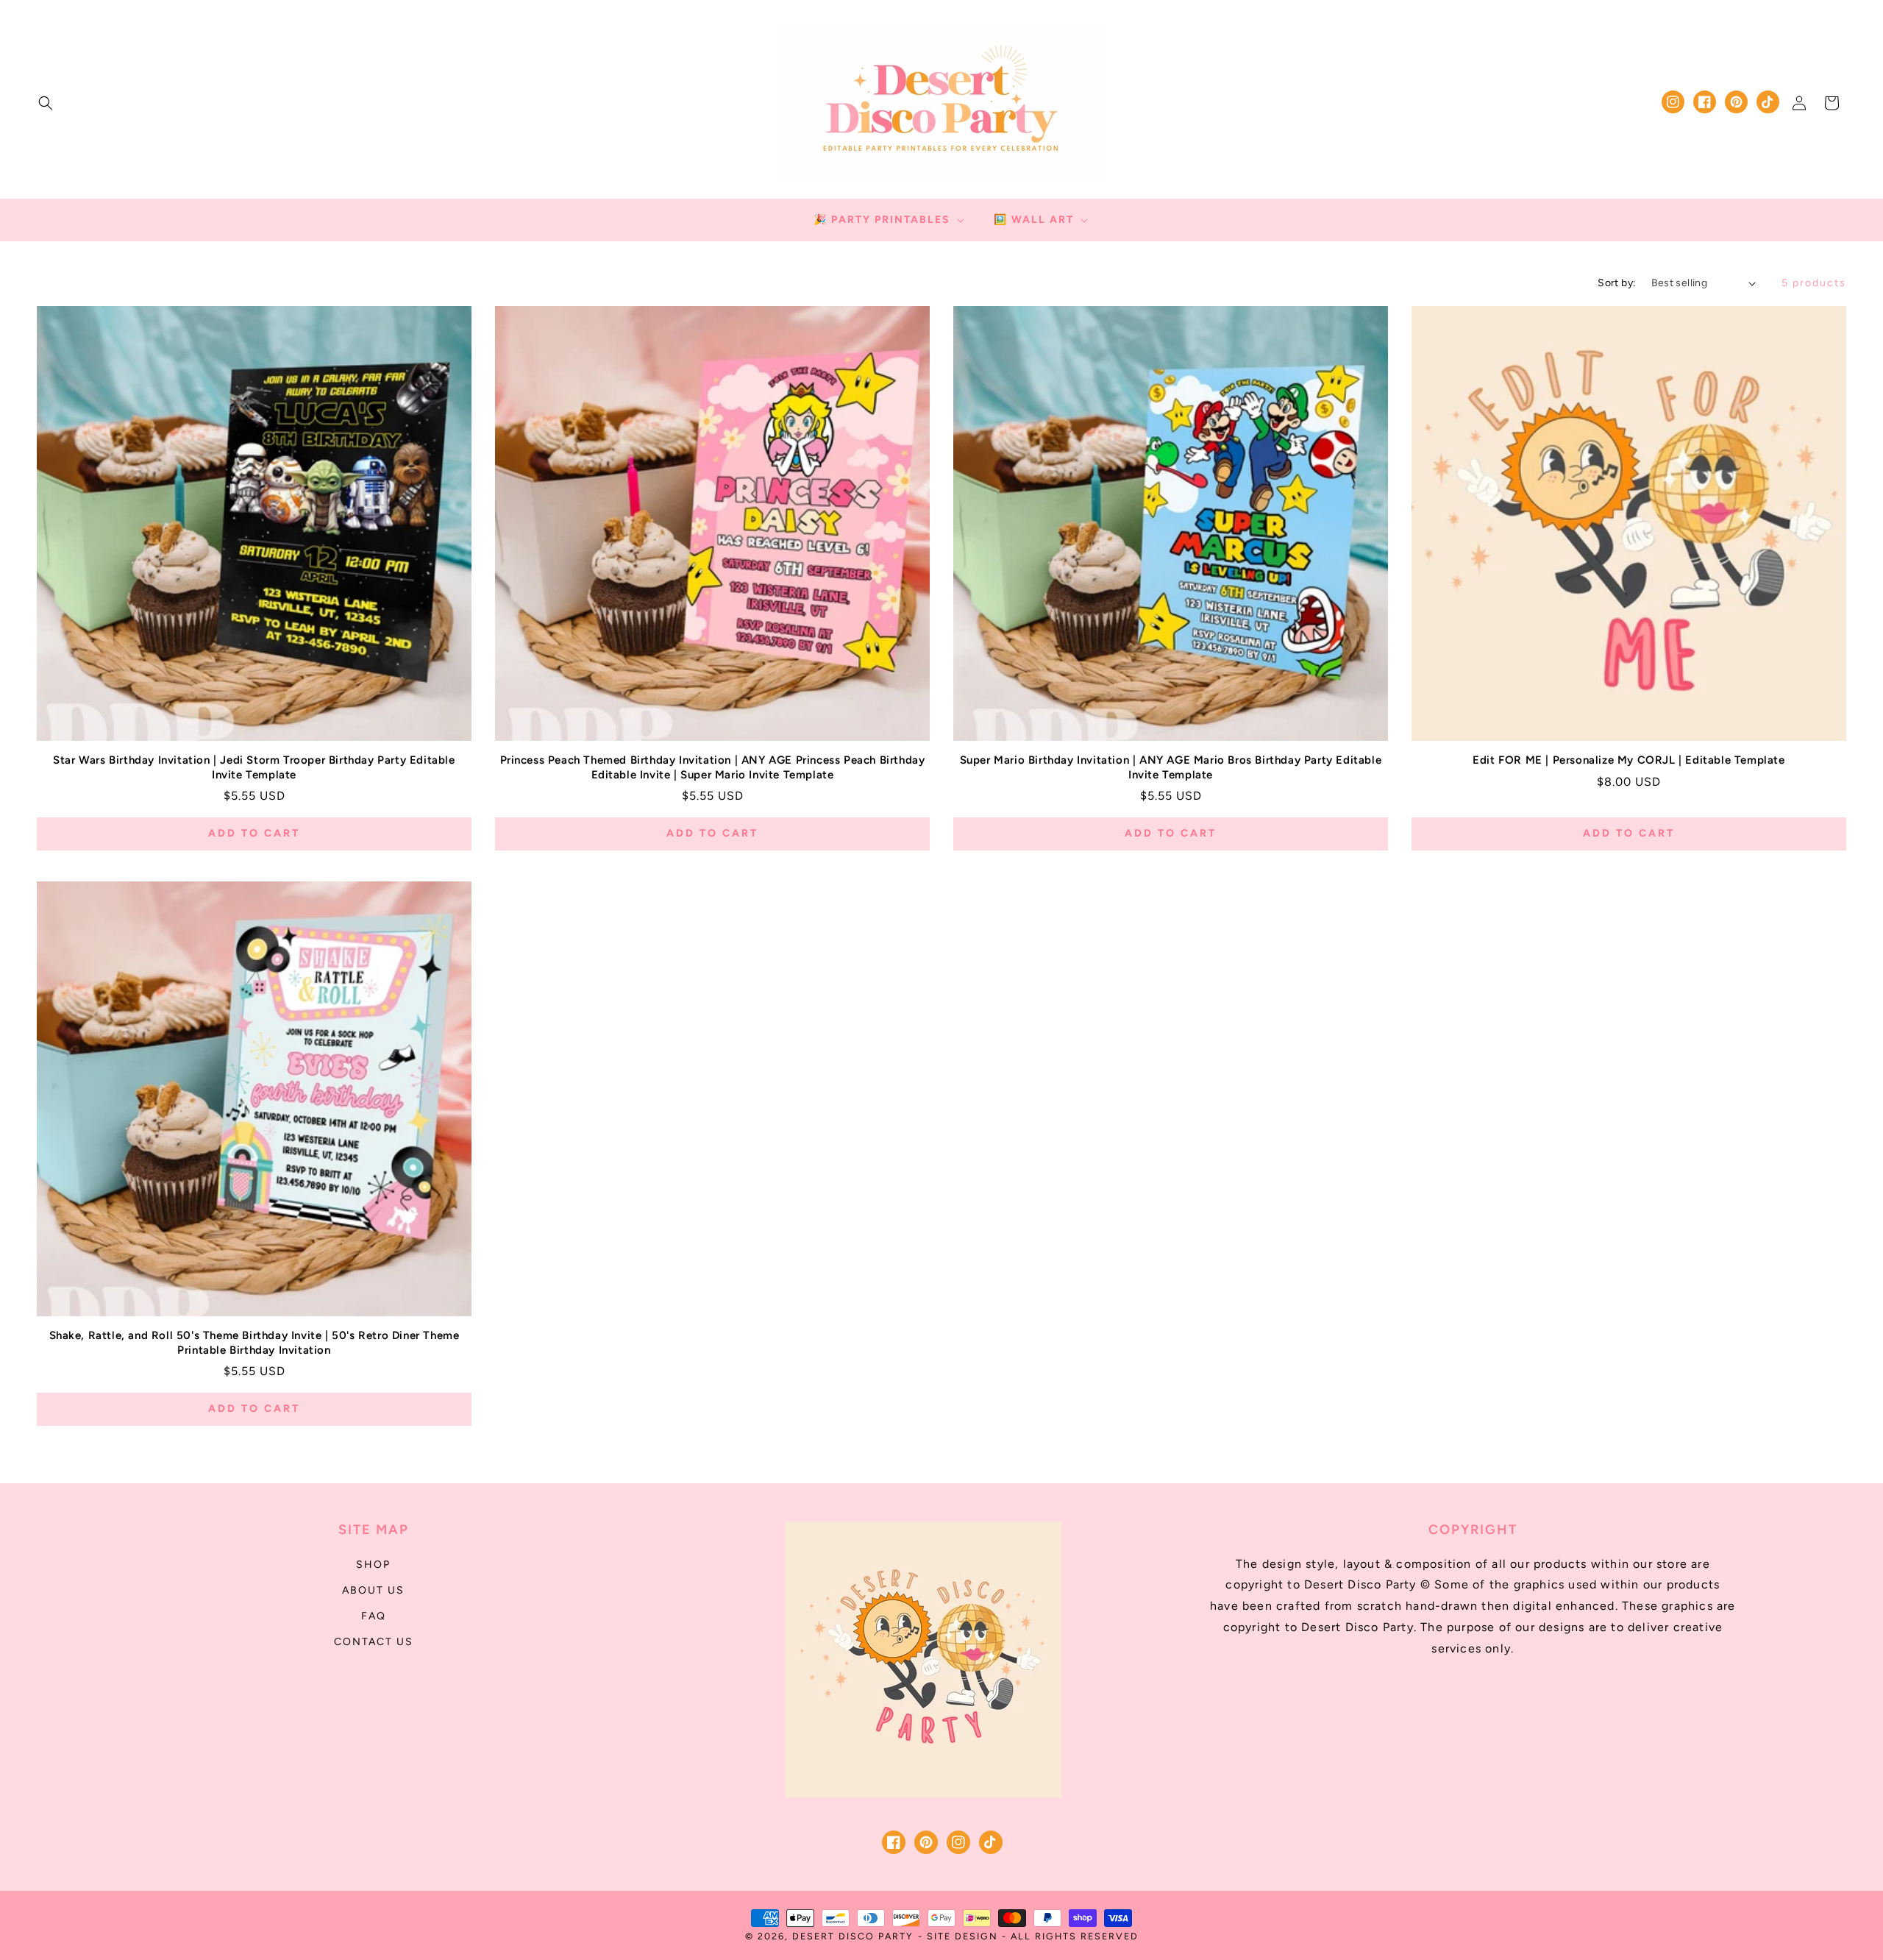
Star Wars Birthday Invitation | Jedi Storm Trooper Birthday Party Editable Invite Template (254, 767)
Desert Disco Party (853, 1936)
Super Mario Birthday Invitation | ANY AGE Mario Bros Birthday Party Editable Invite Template (1171, 767)
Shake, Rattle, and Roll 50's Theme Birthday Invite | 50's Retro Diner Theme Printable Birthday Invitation (254, 1343)
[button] (46, 103)
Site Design (962, 1936)
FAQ (374, 1616)
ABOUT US (373, 1590)
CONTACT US (374, 1642)
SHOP (373, 1565)
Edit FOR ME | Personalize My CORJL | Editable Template (1629, 760)
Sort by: (1617, 283)
